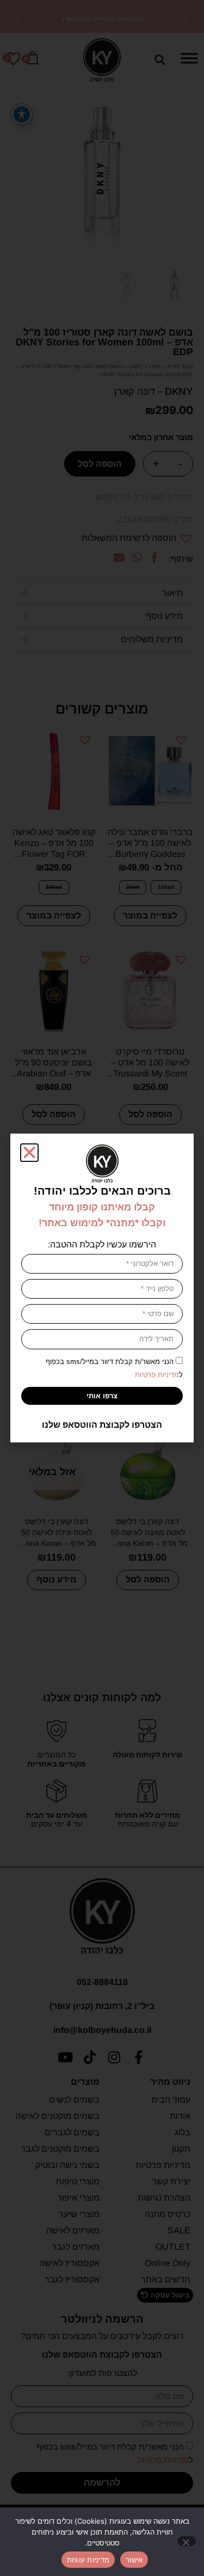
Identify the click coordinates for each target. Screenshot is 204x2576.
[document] (102, 1288)
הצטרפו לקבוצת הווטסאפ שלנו (102, 1425)
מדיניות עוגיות (88, 2560)
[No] (187, 2541)
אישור (134, 2560)
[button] (29, 1153)
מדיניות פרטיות (157, 1375)
